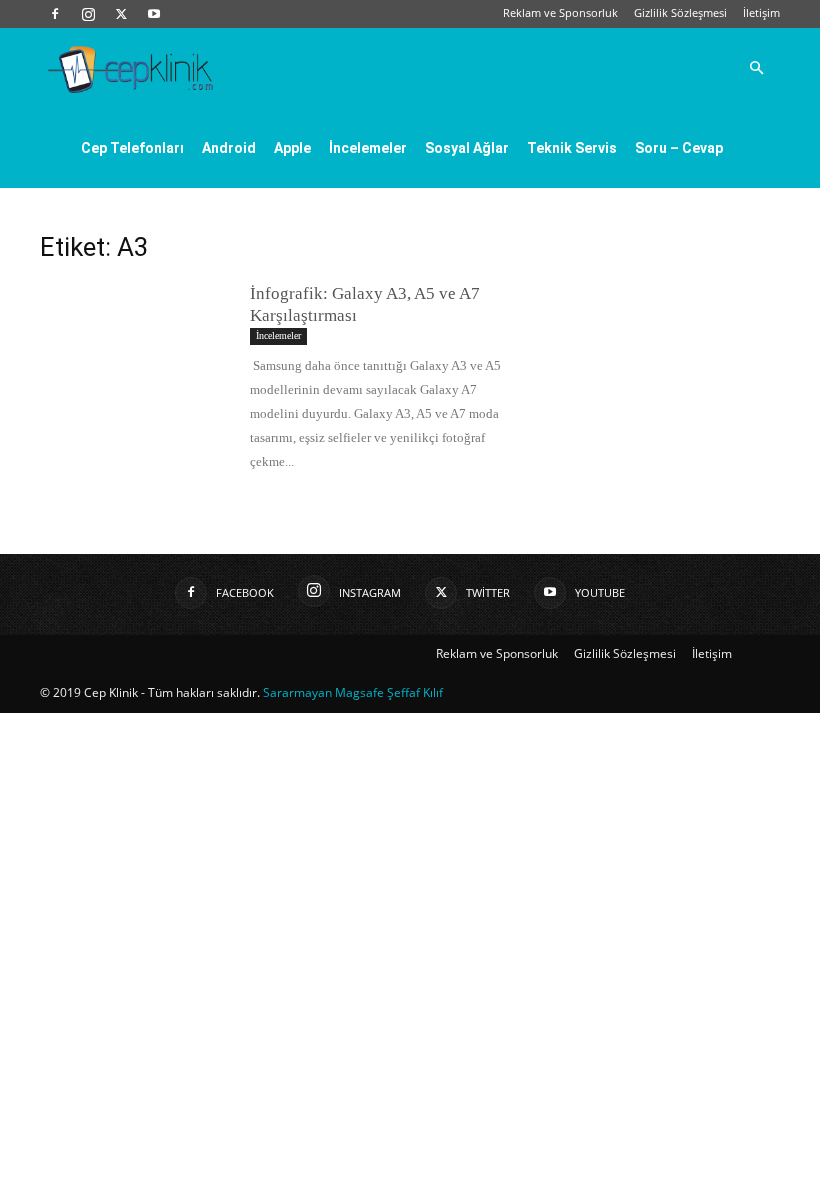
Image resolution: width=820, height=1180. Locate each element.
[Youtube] (154, 14)
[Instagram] (88, 14)
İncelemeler (368, 148)
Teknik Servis (572, 148)
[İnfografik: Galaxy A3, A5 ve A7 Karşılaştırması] (135, 348)
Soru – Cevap (679, 148)
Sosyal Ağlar (467, 148)
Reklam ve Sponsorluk (560, 12)
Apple (292, 148)
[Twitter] (121, 14)
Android (229, 148)
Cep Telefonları (132, 148)
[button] (756, 68)
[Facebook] (55, 14)
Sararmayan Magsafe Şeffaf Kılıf (353, 692)
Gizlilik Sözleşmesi (680, 12)
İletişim (761, 12)
